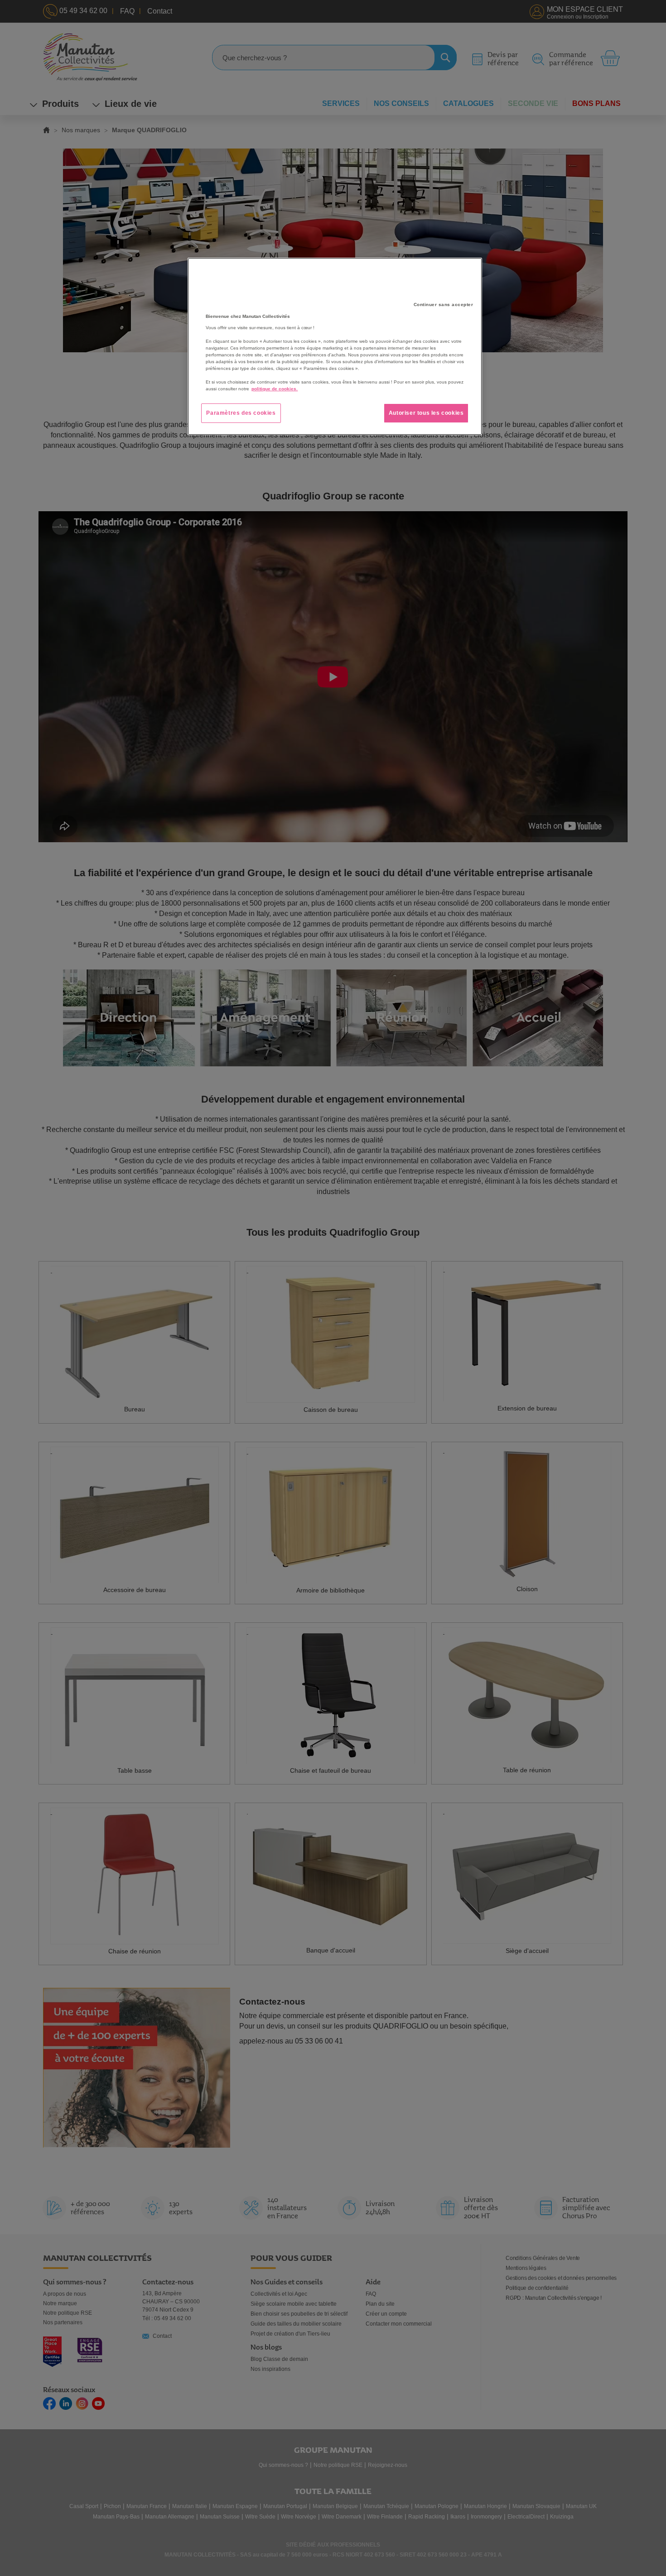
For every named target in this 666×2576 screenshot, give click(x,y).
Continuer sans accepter (444, 305)
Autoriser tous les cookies (426, 413)
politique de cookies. (275, 389)
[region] (335, 346)
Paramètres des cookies (241, 413)
